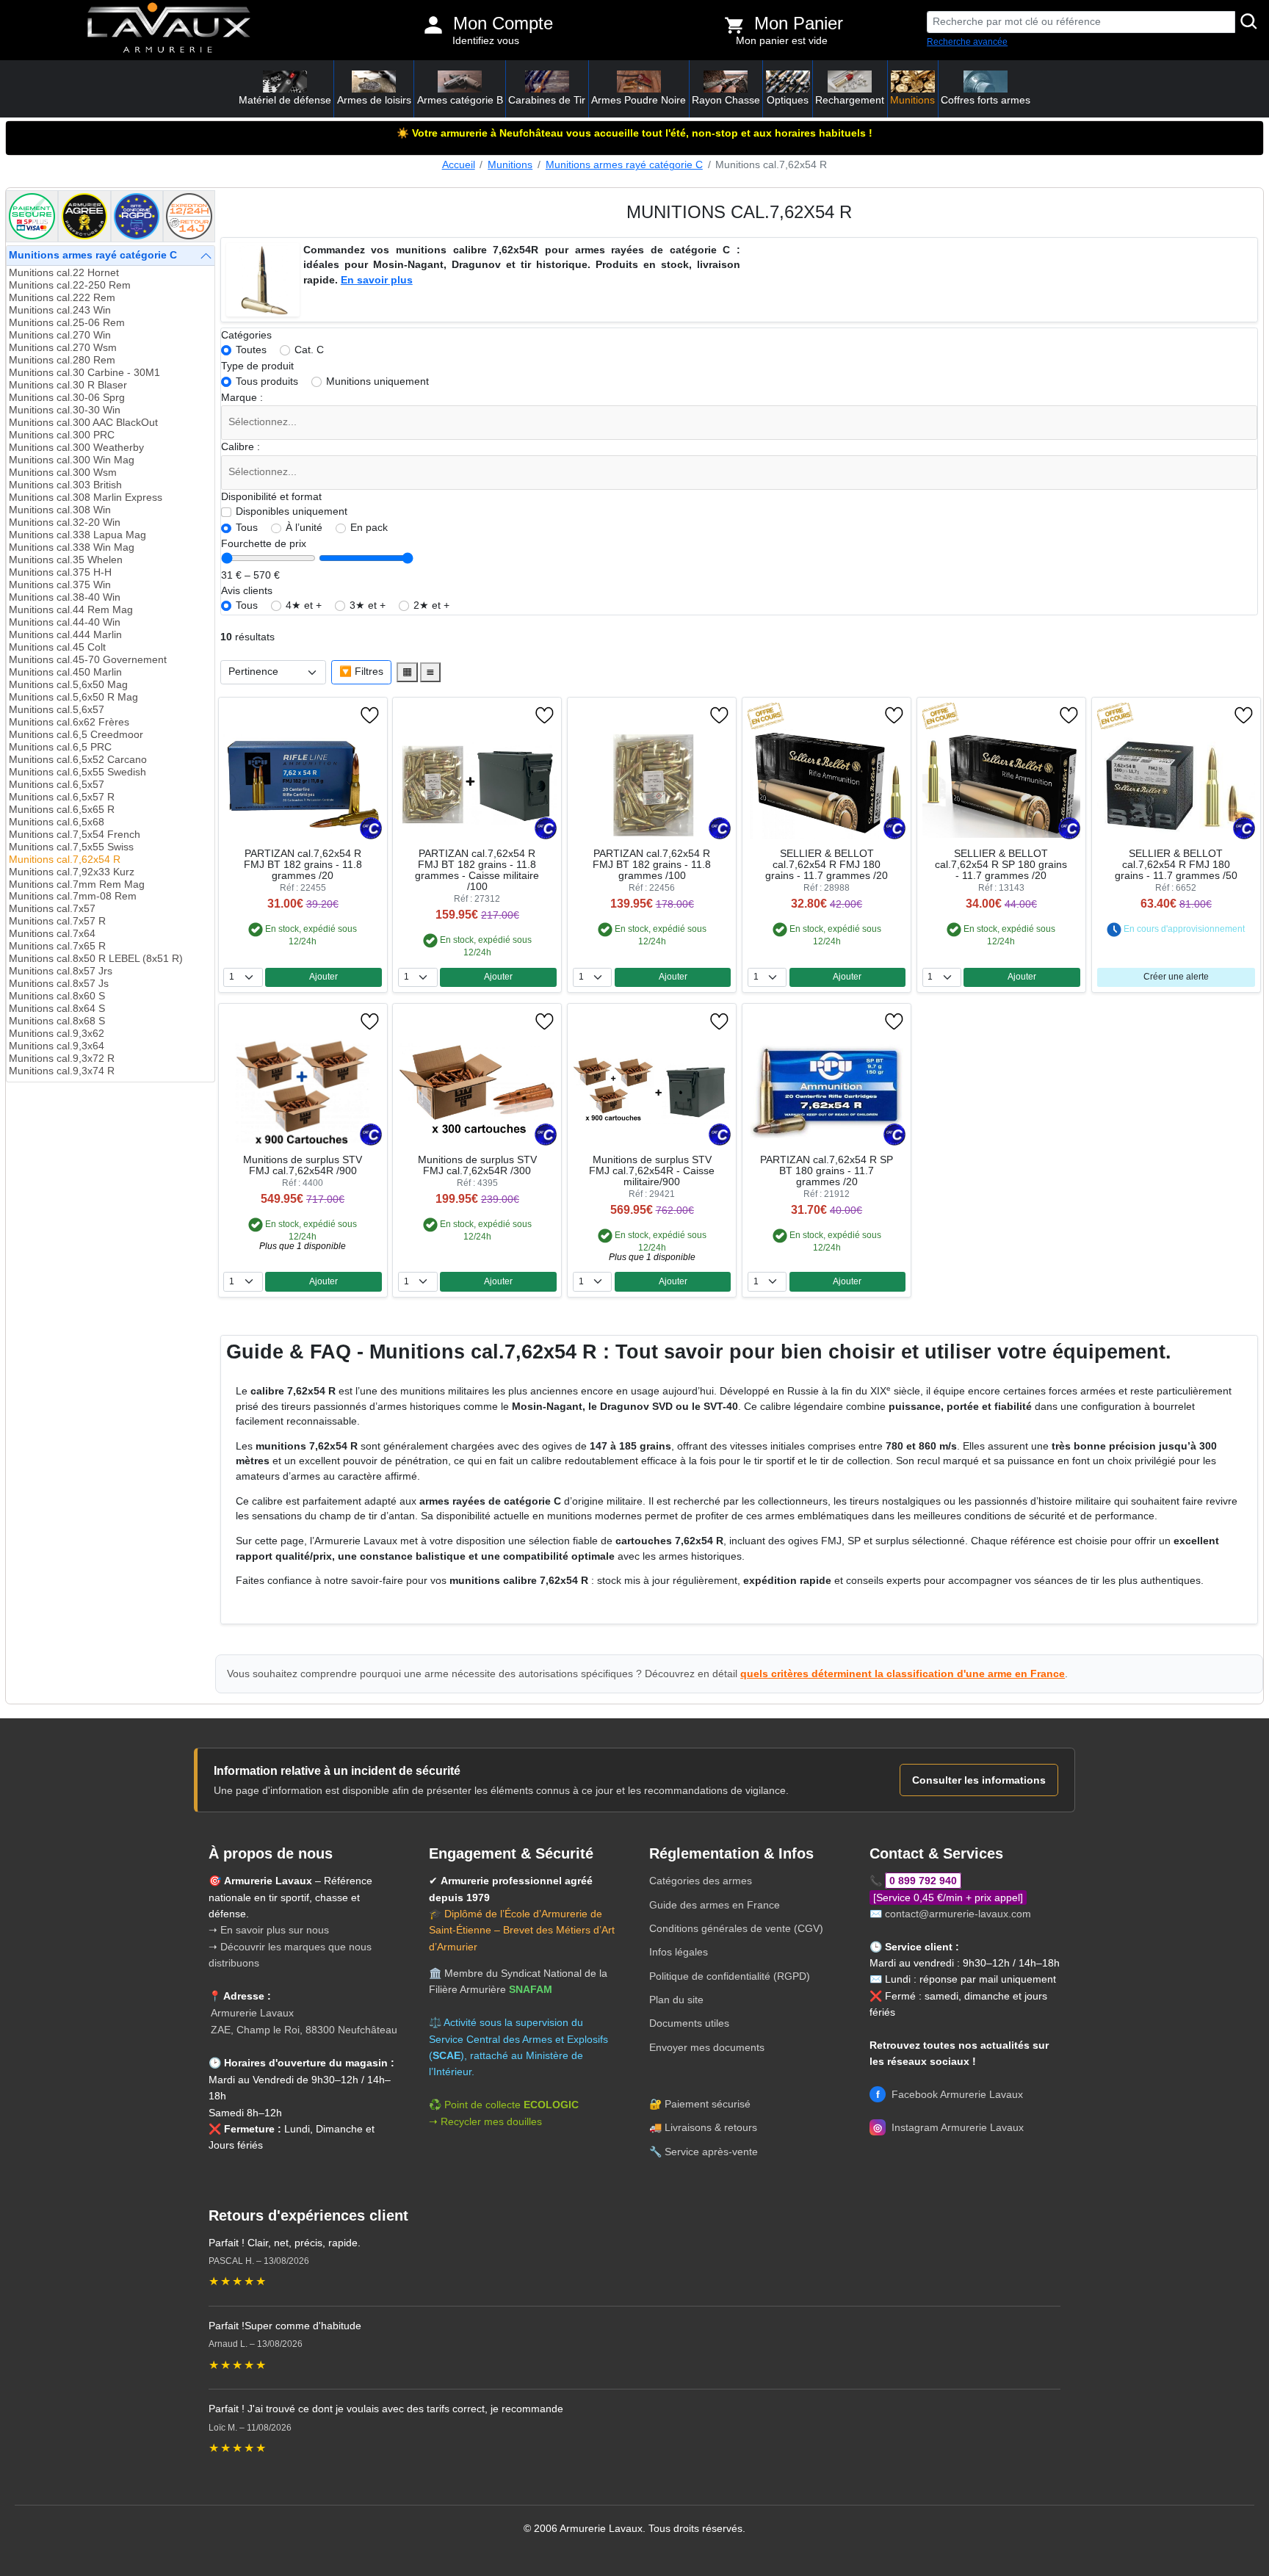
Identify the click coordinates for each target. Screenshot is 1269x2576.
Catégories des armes (701, 1881)
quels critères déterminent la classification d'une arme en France (903, 1674)
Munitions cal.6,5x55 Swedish (77, 772)
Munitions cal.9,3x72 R (62, 1059)
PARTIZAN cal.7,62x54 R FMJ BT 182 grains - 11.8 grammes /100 (652, 865)
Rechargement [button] (850, 100)
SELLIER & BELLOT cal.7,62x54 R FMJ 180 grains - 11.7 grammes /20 (827, 865)
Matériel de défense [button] (285, 100)
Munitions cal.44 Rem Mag (71, 610)
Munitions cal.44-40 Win (65, 622)
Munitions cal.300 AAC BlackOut (83, 423)
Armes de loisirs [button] (374, 100)
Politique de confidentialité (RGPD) (730, 1976)
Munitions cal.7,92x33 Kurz (72, 872)
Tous (247, 528)
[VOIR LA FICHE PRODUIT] (289, 715)
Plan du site (676, 2000)
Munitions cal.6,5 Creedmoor (76, 735)
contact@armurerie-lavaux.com (958, 1914)
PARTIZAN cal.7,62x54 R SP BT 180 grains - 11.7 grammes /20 (827, 1171)
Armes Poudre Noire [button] (639, 100)
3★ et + (368, 605)
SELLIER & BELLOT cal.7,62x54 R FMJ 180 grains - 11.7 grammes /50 (1176, 865)
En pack (369, 528)
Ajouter (323, 977)
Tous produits (267, 381)
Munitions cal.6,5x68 (57, 822)
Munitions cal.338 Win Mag (72, 547)
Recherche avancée (967, 42)
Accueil (459, 165)
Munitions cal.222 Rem (62, 298)
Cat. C (309, 350)
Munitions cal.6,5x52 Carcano (78, 760)
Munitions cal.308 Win (60, 510)
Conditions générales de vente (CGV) (736, 1928)
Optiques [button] (788, 100)
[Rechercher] (1249, 22)
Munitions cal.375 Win (60, 585)
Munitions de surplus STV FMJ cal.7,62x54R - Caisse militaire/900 (652, 1171)
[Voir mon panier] (734, 25)
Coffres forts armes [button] (986, 100)
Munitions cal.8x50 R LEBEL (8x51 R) (96, 959)
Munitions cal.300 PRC (62, 435)
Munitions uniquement (377, 381)
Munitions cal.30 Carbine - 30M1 (84, 373)
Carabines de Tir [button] (547, 100)
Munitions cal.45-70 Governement (88, 660)
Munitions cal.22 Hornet (64, 273)
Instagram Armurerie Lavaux (948, 2127)
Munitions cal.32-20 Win (65, 522)
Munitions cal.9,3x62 (57, 1034)
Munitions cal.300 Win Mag (72, 460)
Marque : (242, 398)
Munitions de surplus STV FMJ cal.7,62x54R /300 (477, 1165)
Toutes (251, 350)
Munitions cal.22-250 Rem (70, 285)
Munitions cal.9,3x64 (57, 1046)
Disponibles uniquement (292, 511)
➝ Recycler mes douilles (485, 2121)
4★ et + (304, 605)
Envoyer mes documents (707, 2047)
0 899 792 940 (923, 1881)
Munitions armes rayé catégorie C (624, 165)
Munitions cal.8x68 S (57, 1021)
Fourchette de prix (264, 544)
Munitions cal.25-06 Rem (67, 323)
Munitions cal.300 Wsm (63, 473)
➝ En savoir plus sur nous (269, 1930)
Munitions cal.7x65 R (57, 946)
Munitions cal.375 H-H (60, 572)
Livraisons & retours (711, 2127)
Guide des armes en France (715, 1905)
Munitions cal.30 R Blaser (68, 385)
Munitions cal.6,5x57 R (62, 797)
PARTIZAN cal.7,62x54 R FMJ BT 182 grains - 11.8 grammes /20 (303, 865)
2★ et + (431, 605)
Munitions (510, 165)
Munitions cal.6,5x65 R (62, 810)
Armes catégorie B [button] (460, 100)
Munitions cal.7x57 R (57, 921)
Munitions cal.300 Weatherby (76, 448)
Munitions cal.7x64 (52, 934)
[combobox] (739, 423)
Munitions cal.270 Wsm (63, 348)
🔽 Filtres (361, 672)
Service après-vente (711, 2152)
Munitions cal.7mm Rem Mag (77, 884)
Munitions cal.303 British (65, 485)
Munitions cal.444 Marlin (65, 635)
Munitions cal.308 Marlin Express (86, 498)
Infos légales (679, 1952)
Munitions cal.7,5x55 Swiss (71, 847)
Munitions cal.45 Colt (57, 647)
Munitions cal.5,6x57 (57, 710)
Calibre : (241, 447)
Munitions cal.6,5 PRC (60, 747)
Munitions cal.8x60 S (57, 996)
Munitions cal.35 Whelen (66, 560)
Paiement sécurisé (708, 2104)
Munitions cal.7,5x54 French (75, 835)
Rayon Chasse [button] (726, 100)
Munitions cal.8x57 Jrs (61, 971)
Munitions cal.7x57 (52, 909)
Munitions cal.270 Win (60, 335)
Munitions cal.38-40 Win (65, 597)
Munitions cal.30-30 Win (65, 410)
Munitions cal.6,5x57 (57, 785)
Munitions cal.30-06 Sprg (67, 398)
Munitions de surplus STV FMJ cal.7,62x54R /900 (303, 1165)
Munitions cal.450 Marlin (65, 672)
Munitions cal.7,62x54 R (65, 860)
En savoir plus (377, 280)
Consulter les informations (979, 1780)
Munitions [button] (912, 100)
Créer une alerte (1176, 977)
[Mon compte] (433, 25)
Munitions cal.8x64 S (57, 1009)
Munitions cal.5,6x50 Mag (68, 685)
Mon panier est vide (782, 41)
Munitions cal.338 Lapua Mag (77, 535)
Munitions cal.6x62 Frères (69, 722)
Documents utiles (689, 2023)
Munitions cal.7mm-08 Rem (73, 896)
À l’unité (304, 528)
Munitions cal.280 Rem (62, 360)
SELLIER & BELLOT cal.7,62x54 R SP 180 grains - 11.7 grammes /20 (1001, 865)
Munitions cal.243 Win (60, 310)
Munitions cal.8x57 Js (59, 984)
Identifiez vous (486, 41)
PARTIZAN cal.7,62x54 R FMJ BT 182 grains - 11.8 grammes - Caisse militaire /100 (477, 870)
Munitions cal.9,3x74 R (62, 1071)
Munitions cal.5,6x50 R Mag (73, 697)
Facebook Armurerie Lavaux (950, 2094)
